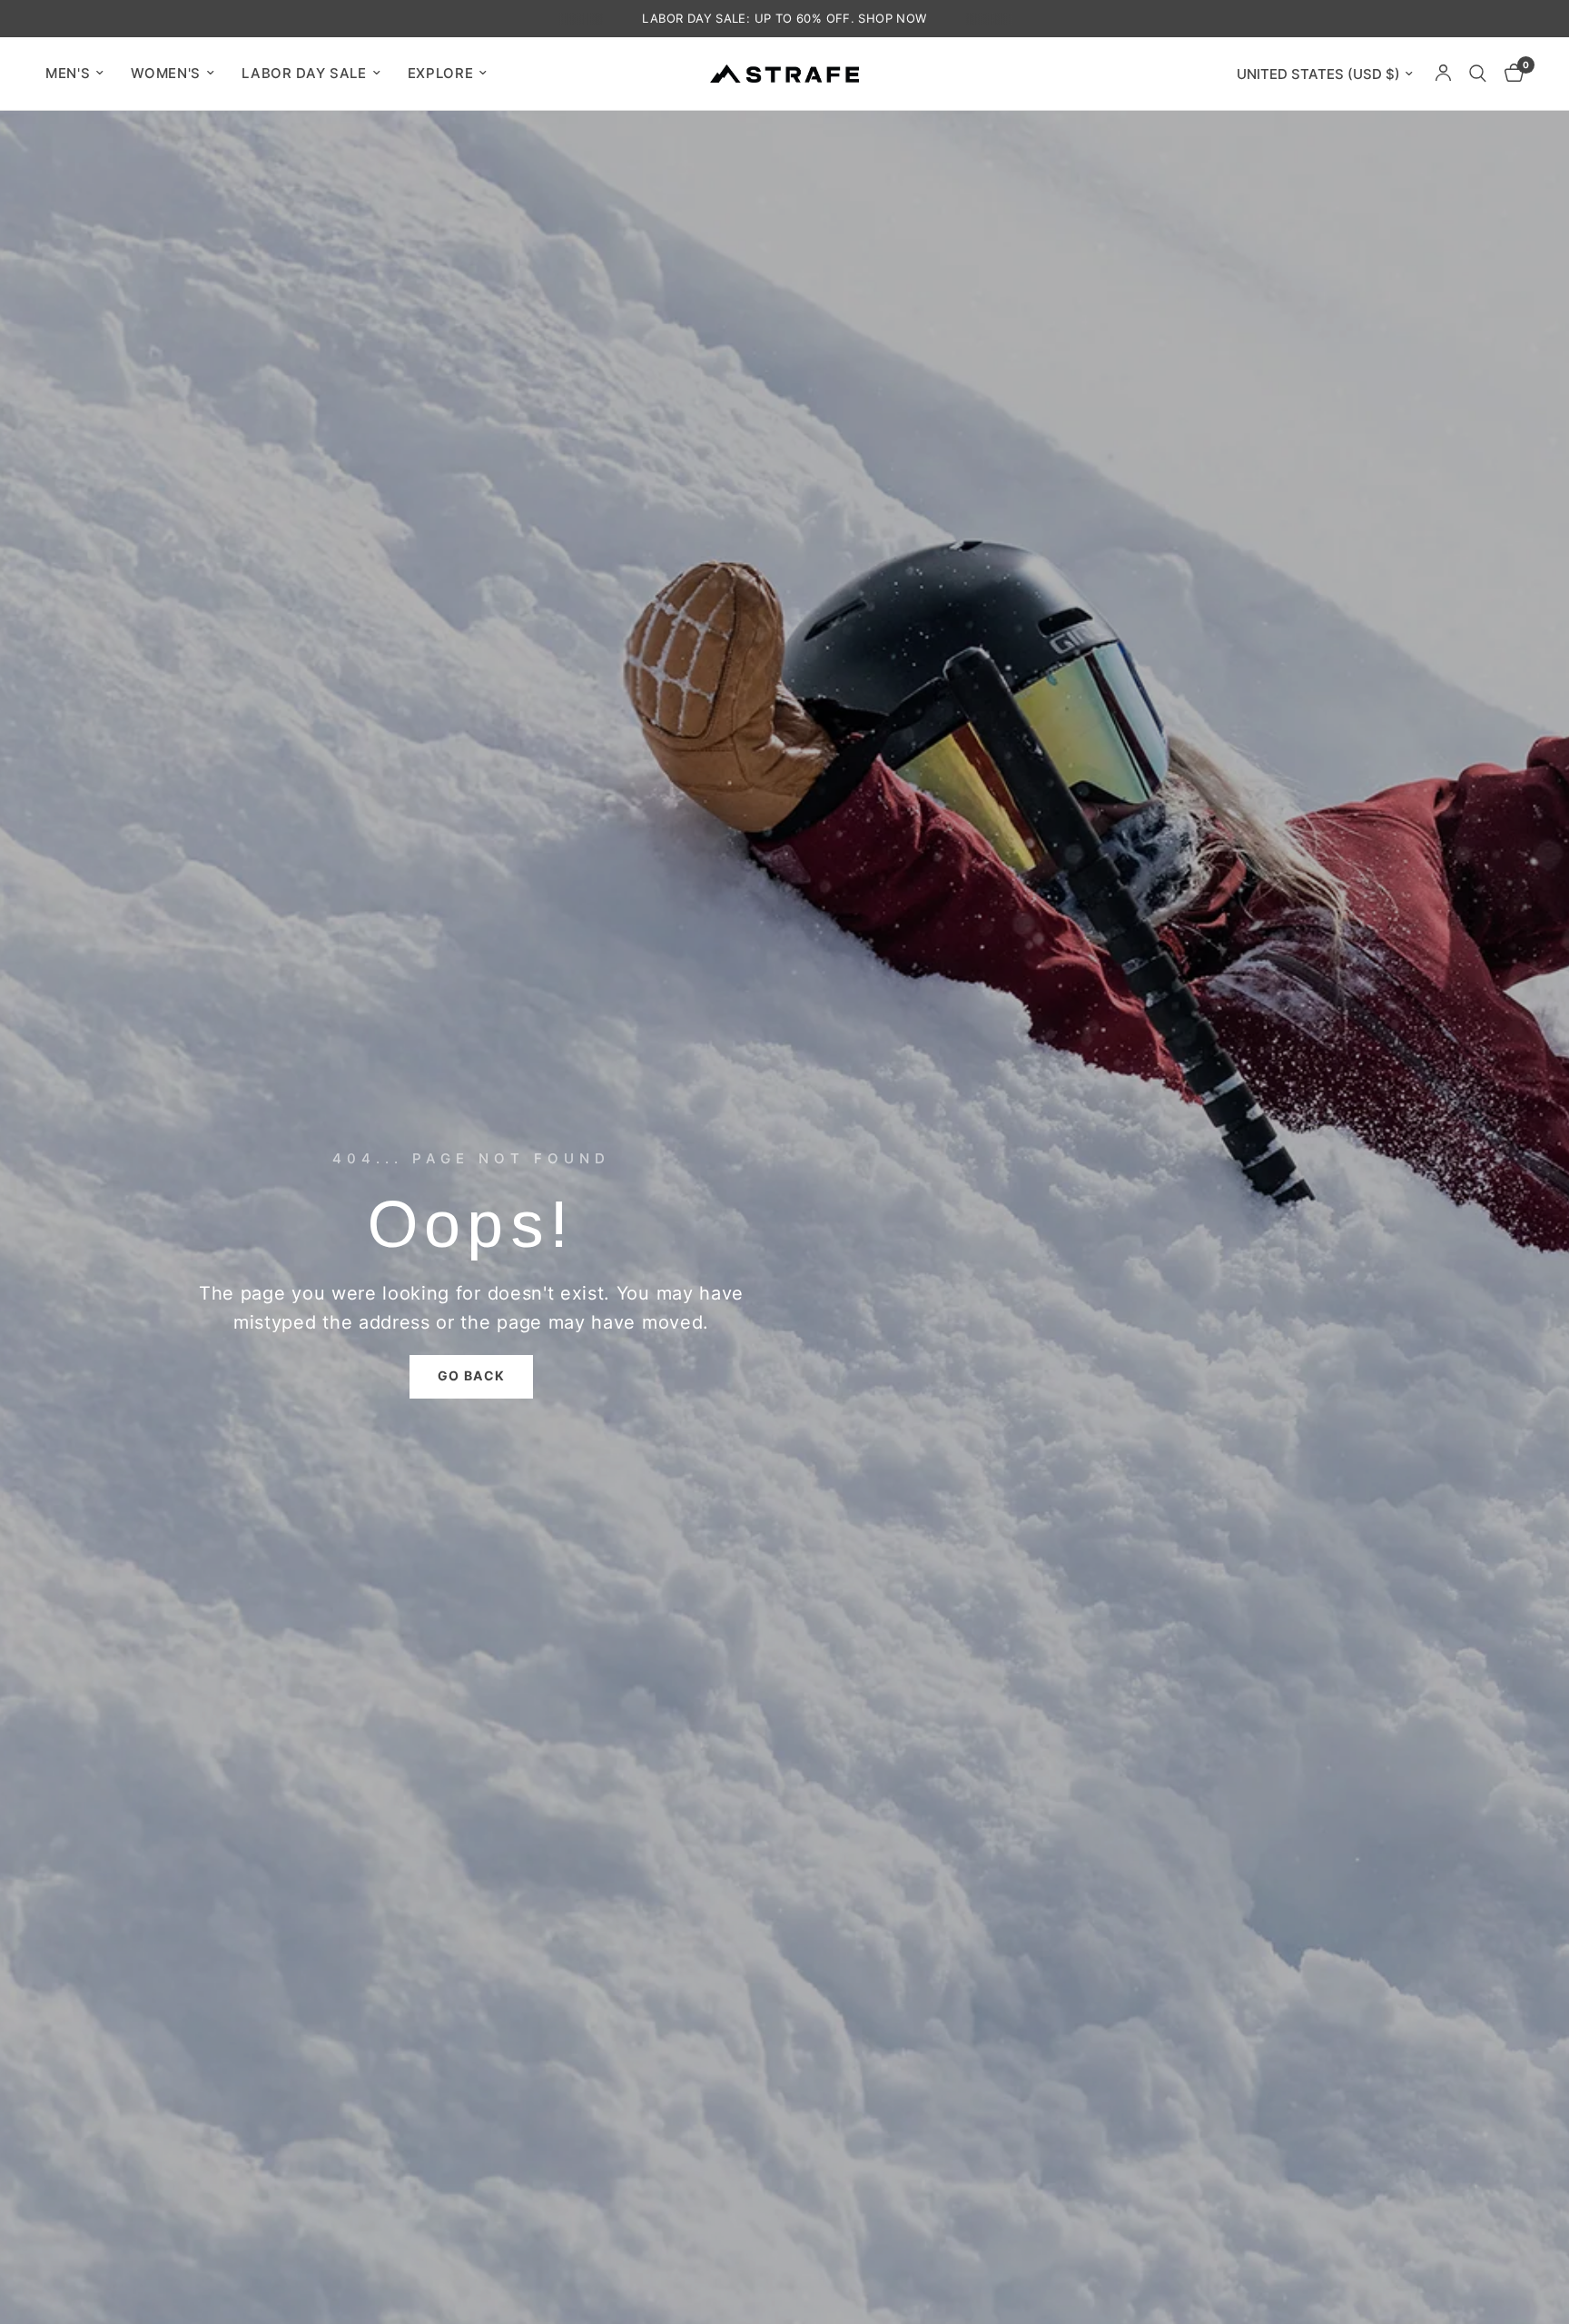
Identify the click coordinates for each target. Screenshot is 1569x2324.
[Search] (1478, 74)
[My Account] (1443, 74)
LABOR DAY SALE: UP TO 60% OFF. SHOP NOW (784, 18)
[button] (472, 1377)
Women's (166, 73)
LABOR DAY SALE (304, 73)
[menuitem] (81, 74)
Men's (68, 73)
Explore (441, 73)
